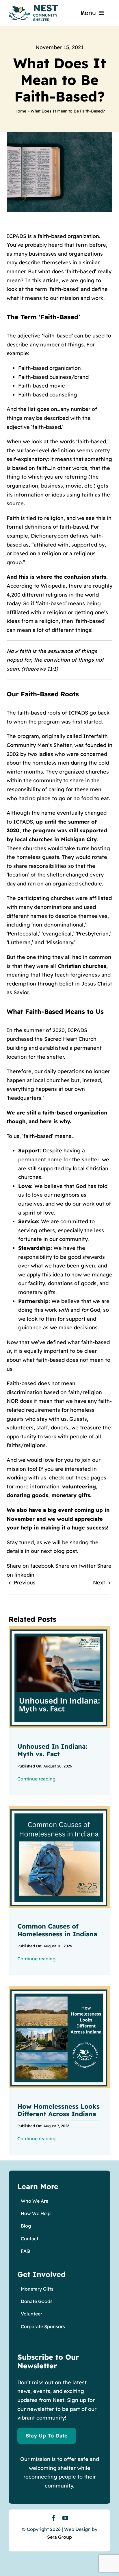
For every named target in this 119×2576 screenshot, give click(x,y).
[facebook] (54, 2518)
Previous (25, 1583)
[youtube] (65, 2518)
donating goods (27, 1495)
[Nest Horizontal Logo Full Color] (33, 7)
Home (20, 111)
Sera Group (59, 2537)
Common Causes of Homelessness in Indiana (57, 1930)
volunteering (79, 1487)
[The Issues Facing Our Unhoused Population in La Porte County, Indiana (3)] (59, 1629)
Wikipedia (53, 586)
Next (99, 1583)
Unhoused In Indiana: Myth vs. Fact (52, 1750)
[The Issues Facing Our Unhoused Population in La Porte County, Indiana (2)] (59, 1809)
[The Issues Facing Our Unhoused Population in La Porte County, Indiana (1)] (59, 1989)
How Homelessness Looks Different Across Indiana (58, 2110)
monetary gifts (71, 1495)
